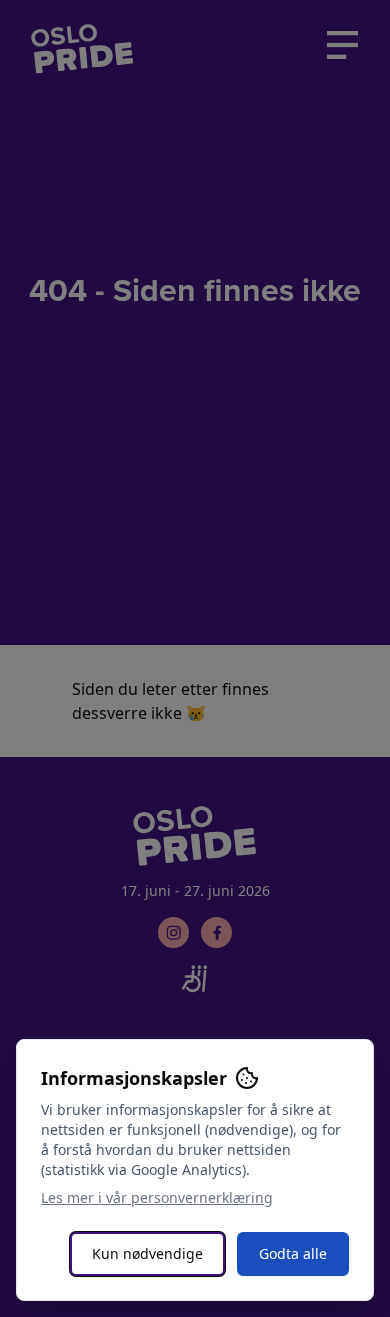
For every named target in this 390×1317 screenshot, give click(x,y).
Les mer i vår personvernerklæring (157, 1197)
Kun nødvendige (147, 1253)
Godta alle (293, 1253)
